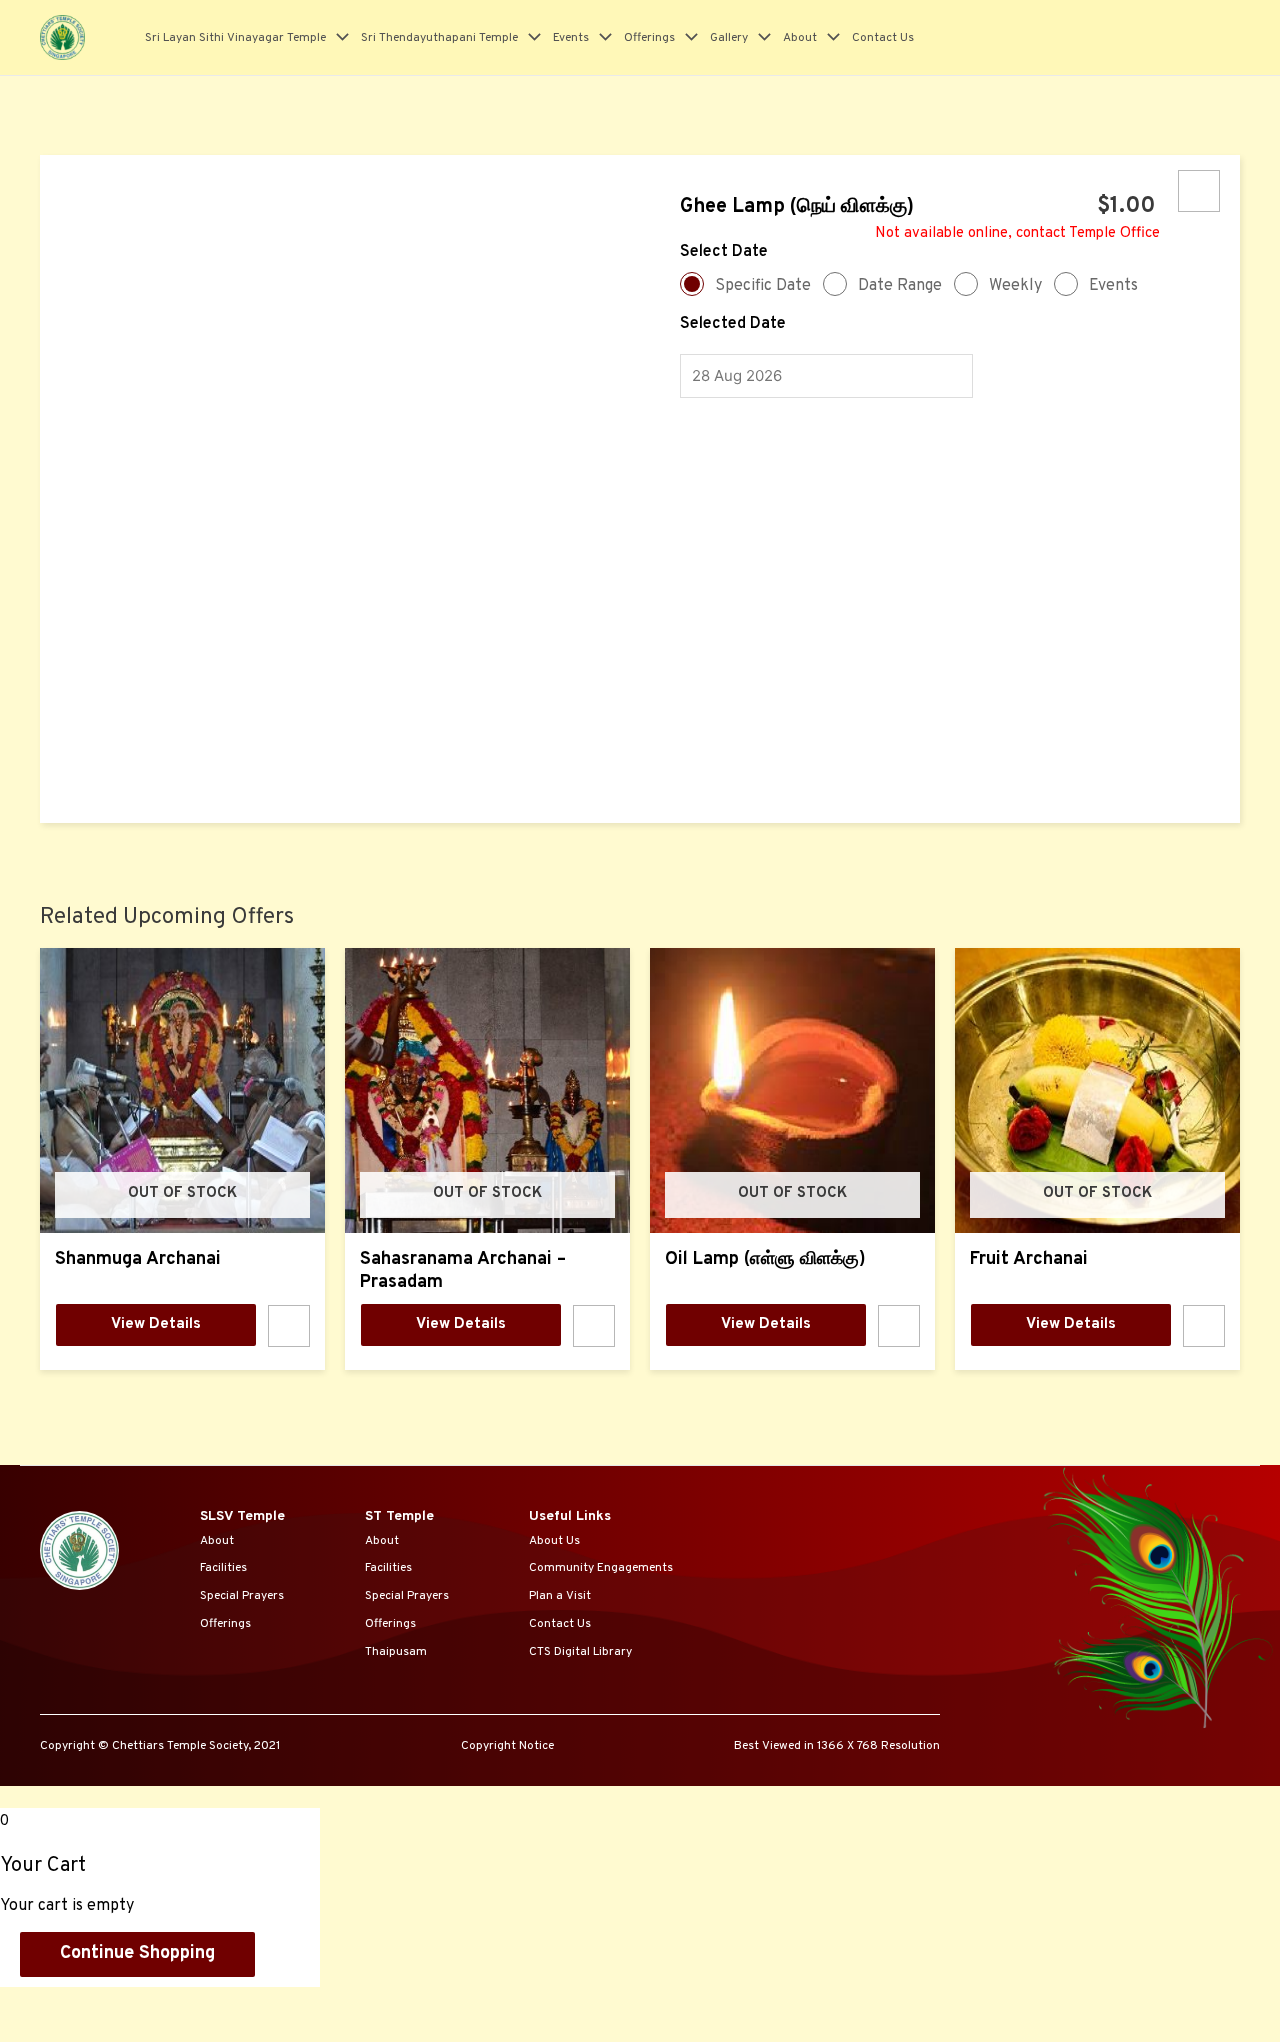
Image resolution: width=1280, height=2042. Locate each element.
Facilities (223, 1568)
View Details (156, 1324)
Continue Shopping (137, 1953)
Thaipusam (396, 1652)
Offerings (649, 38)
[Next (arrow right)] (124, 2031)
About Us (554, 1541)
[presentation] (337, 38)
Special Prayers (242, 1596)
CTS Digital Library (580, 1652)
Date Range (900, 286)
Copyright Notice (507, 1746)
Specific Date (763, 286)
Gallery (729, 38)
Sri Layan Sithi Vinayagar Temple (235, 38)
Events (571, 38)
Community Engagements (601, 1568)
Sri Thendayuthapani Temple (439, 38)
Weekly (1015, 286)
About (800, 38)
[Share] (124, 2004)
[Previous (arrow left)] (40, 2031)
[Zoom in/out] (292, 2004)
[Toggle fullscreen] (208, 2004)
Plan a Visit (560, 1596)
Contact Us (883, 38)
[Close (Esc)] (40, 2004)
